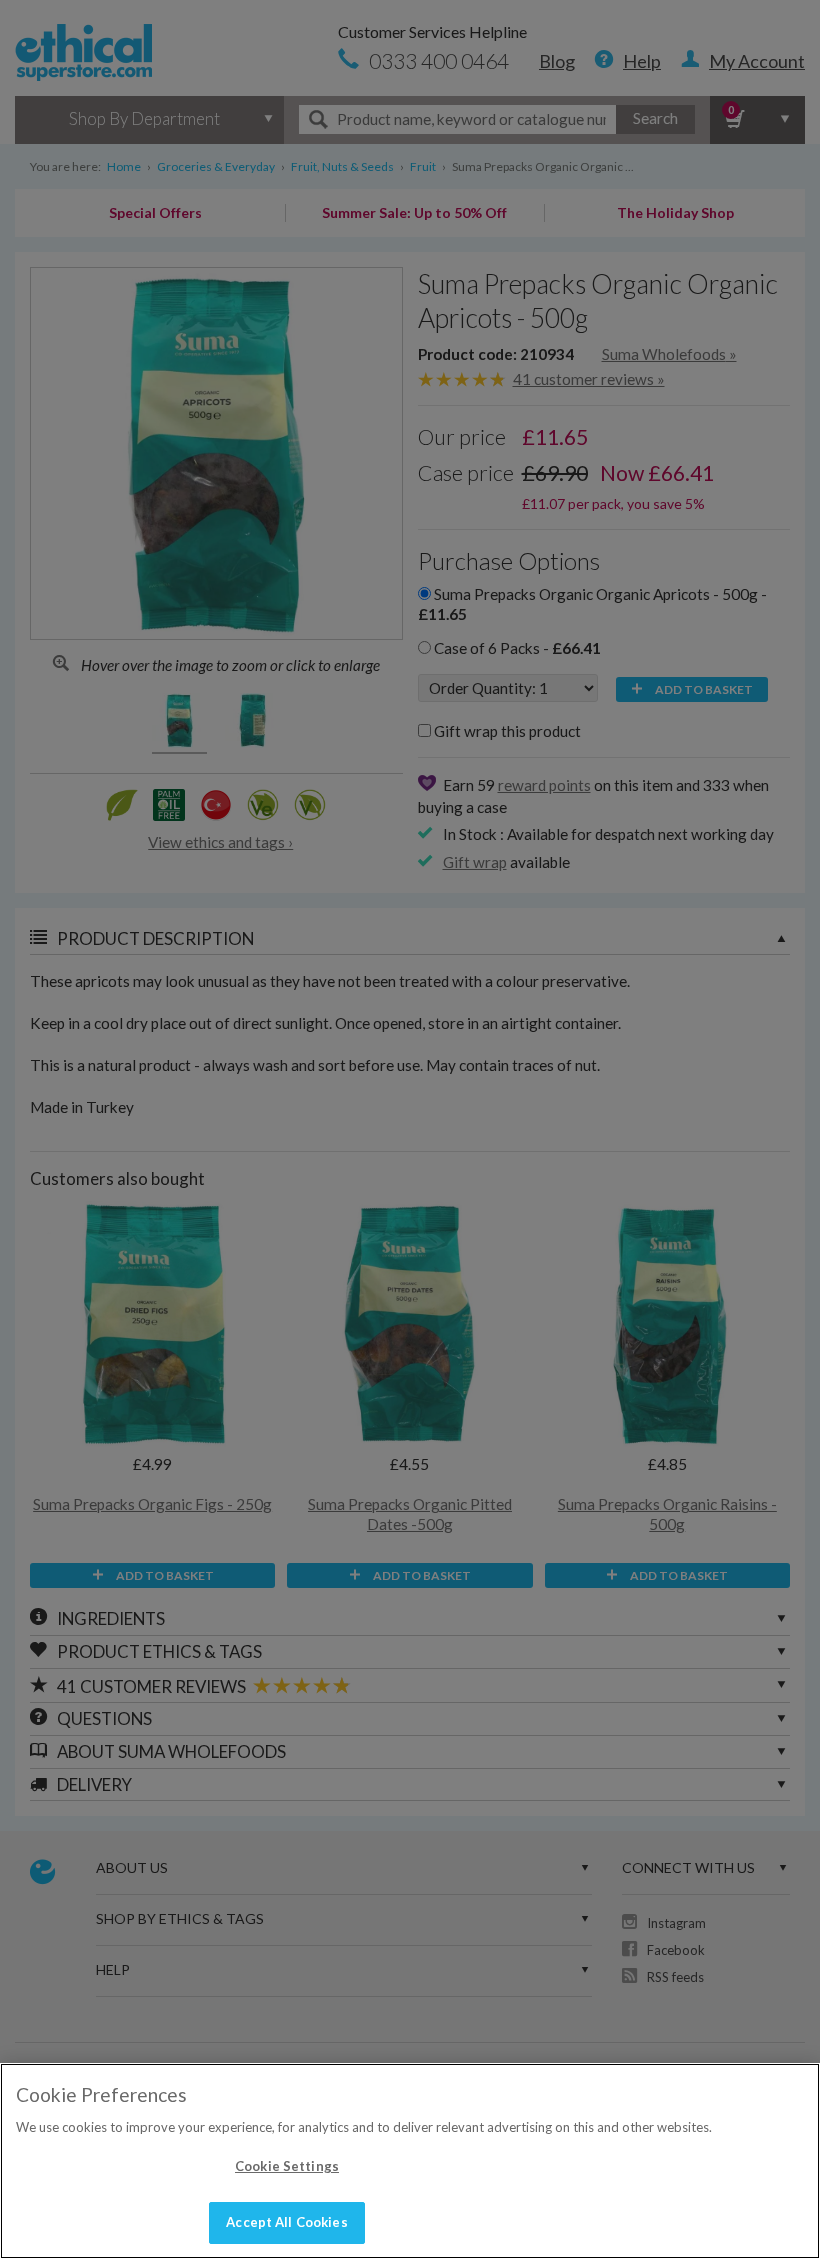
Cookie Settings (287, 2166)
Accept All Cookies (286, 2222)
